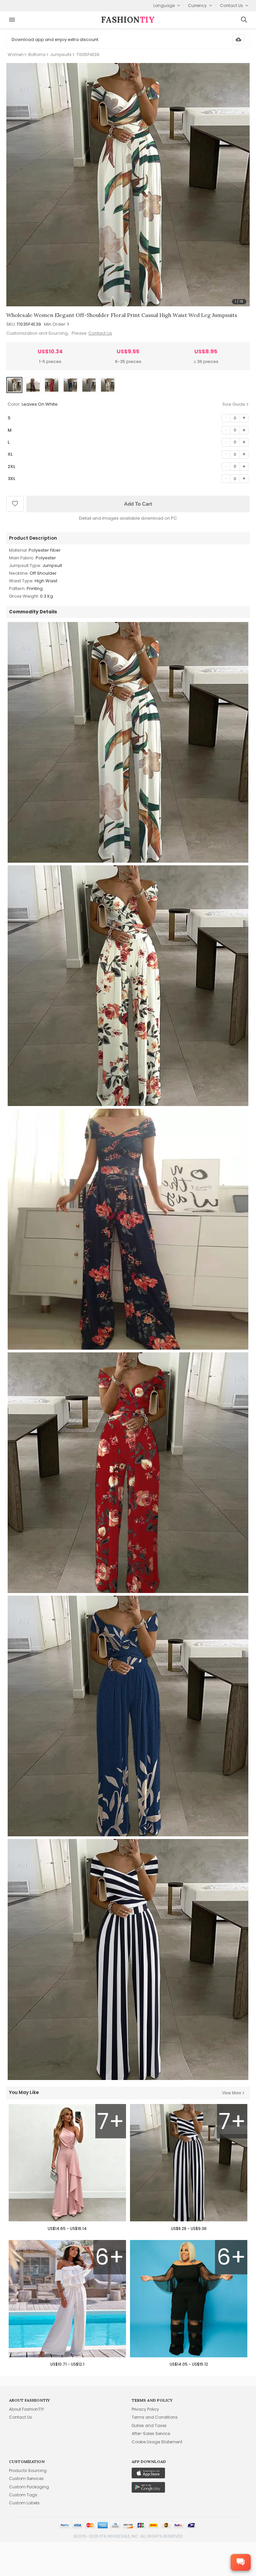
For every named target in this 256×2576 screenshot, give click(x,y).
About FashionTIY (26, 2409)
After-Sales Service (151, 2433)
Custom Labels (24, 2503)
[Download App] (238, 40)
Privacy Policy (145, 2409)
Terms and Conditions (155, 2417)
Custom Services (26, 2478)
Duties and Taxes (149, 2425)
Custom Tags (23, 2495)
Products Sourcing (28, 2470)
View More (232, 2093)
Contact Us (100, 333)
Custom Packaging (29, 2487)
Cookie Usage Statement (157, 2442)
